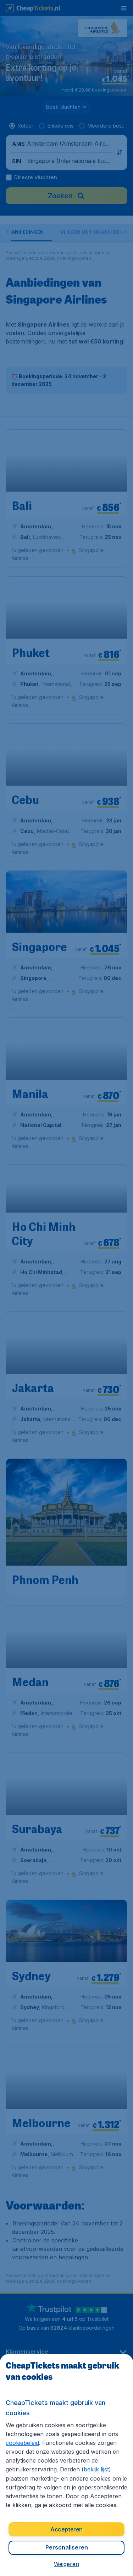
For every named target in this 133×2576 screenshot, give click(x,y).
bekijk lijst (96, 2469)
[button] (66, 2564)
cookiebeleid (22, 2443)
